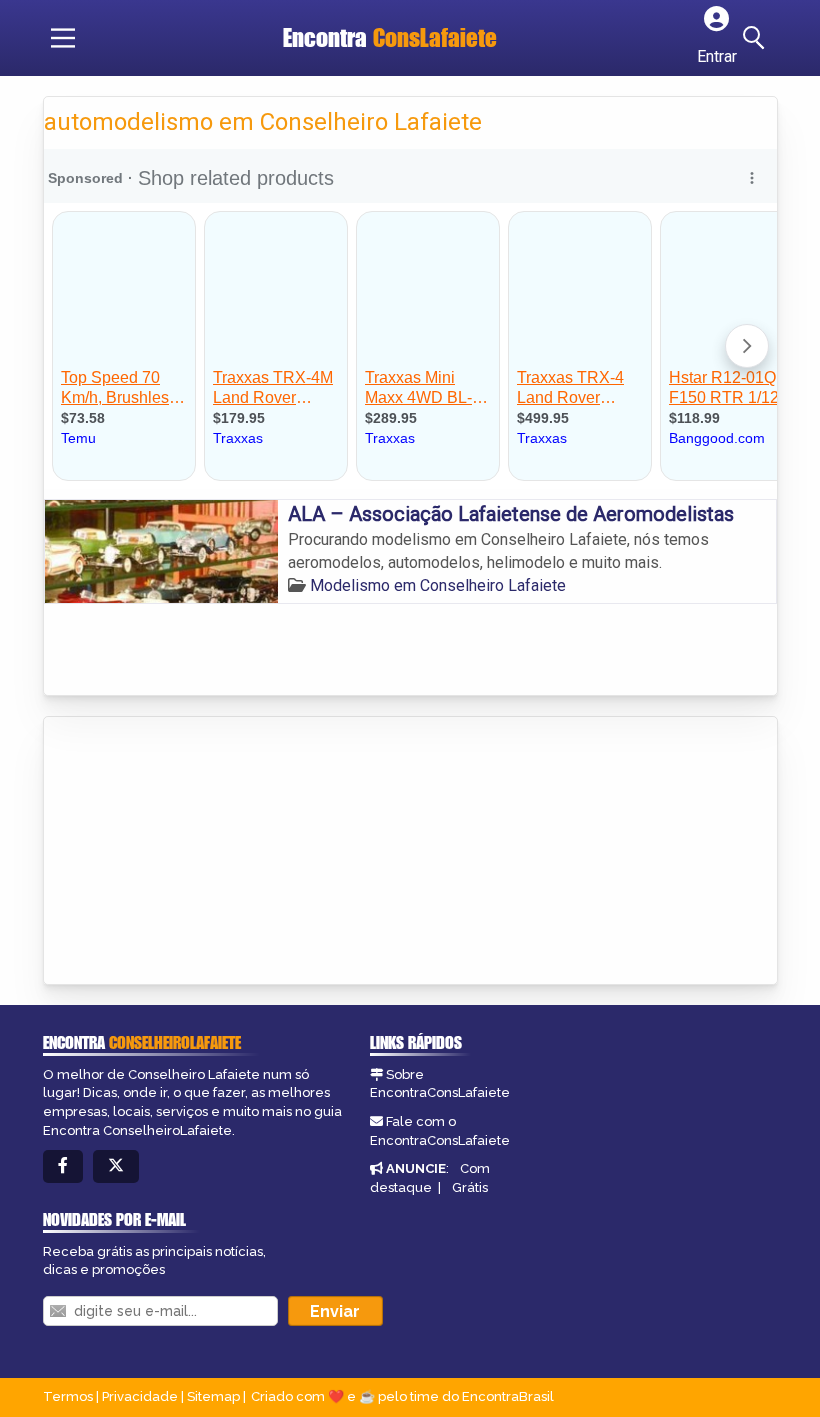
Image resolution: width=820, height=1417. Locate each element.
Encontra (390, 37)
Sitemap (213, 1396)
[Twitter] (116, 1166)
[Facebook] (63, 1166)
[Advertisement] (194, 852)
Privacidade (140, 1396)
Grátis (470, 1187)
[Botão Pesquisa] (757, 38)
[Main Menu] (63, 38)
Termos (68, 1396)
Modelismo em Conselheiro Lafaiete (438, 585)
